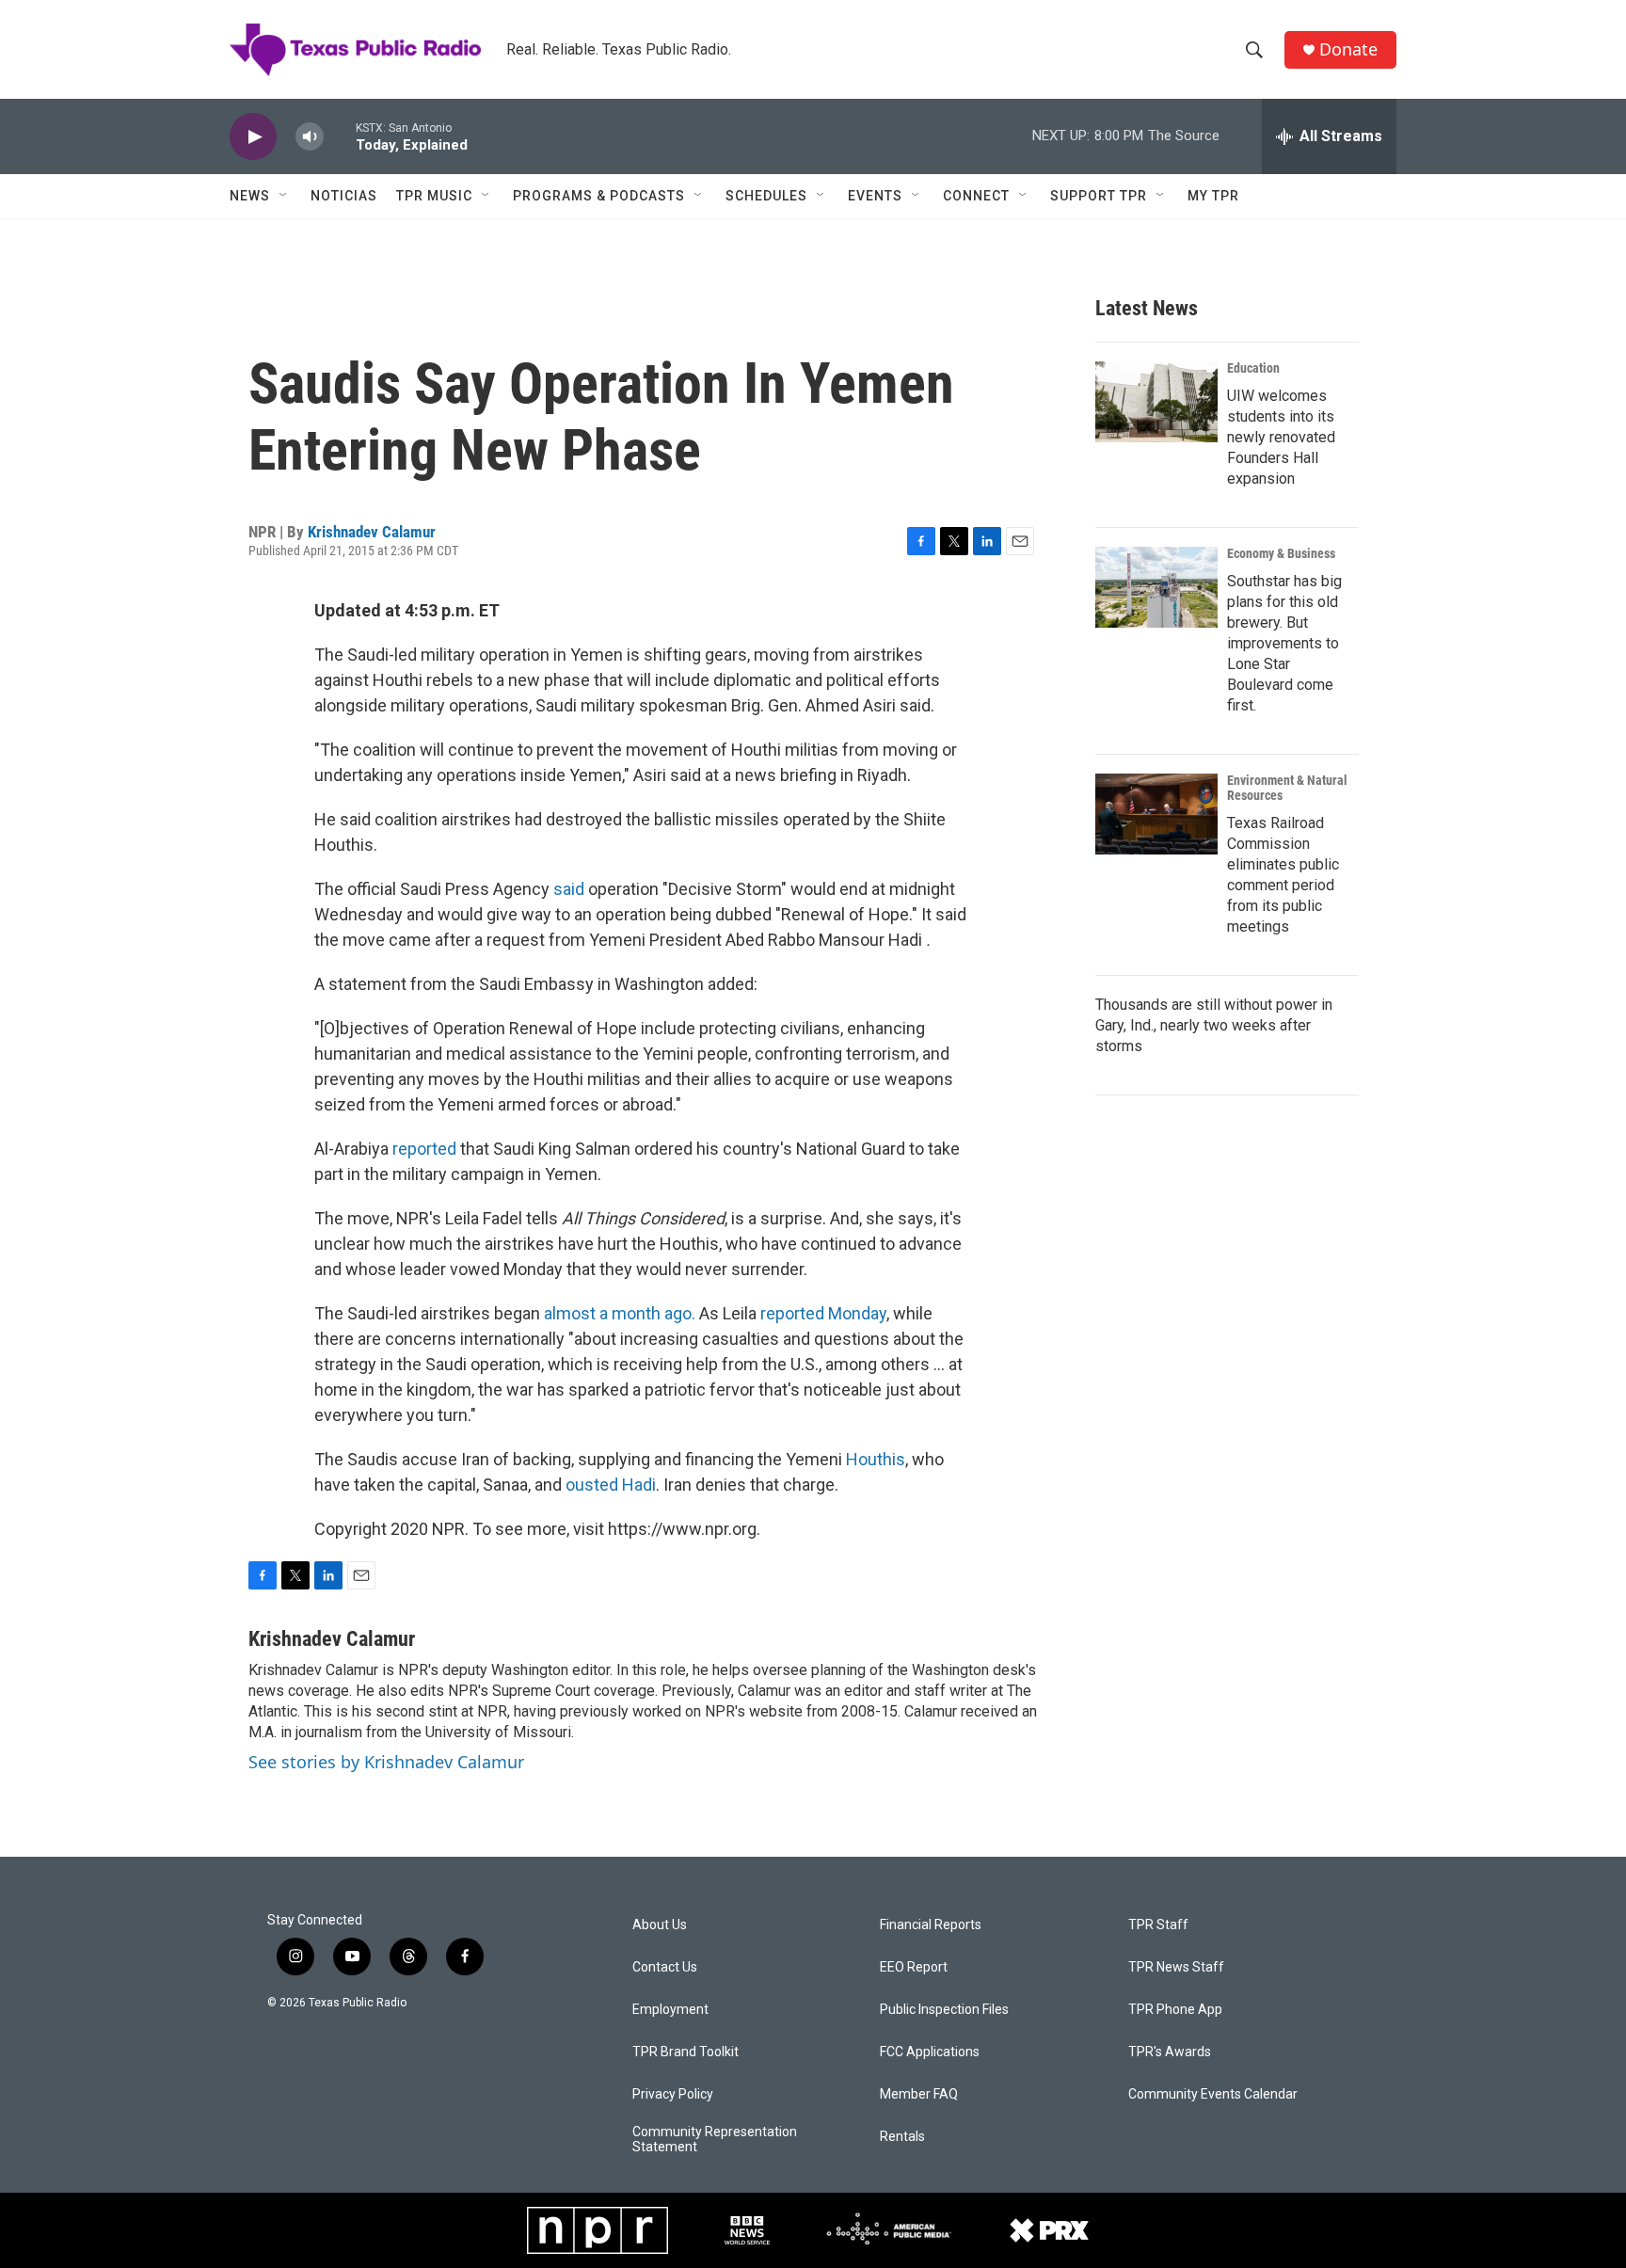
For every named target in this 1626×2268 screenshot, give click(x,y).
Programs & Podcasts (599, 196)
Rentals (902, 2137)
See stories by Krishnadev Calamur (386, 1762)
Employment (670, 2010)
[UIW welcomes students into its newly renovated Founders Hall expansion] (1156, 402)
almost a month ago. (620, 1313)
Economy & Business (1281, 553)
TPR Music (434, 196)
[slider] (340, 136)
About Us (660, 1925)
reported (424, 1149)
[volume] (310, 137)
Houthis (876, 1459)
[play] (253, 137)
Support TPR (1099, 196)
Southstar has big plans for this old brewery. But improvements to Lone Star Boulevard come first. (1284, 643)
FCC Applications (930, 2052)
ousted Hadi (611, 1485)
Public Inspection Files (944, 2010)
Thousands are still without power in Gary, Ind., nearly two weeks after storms (1214, 1025)
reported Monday (823, 1313)
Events (875, 196)
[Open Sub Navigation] (284, 196)
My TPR (1213, 196)
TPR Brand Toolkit (685, 2052)
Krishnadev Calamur (372, 532)
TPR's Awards (1170, 2052)
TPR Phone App (1175, 2010)
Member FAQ (919, 2094)
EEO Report (914, 1967)
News (250, 196)
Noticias (344, 196)
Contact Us (665, 1967)
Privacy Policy (673, 2094)
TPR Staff (1158, 1925)
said (569, 889)
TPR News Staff (1176, 1967)
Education (1253, 368)
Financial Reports (931, 1925)
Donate (1348, 49)
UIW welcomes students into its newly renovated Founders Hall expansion (1281, 437)
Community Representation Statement (715, 2140)
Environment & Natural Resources (1287, 788)
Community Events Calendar (1213, 2094)
